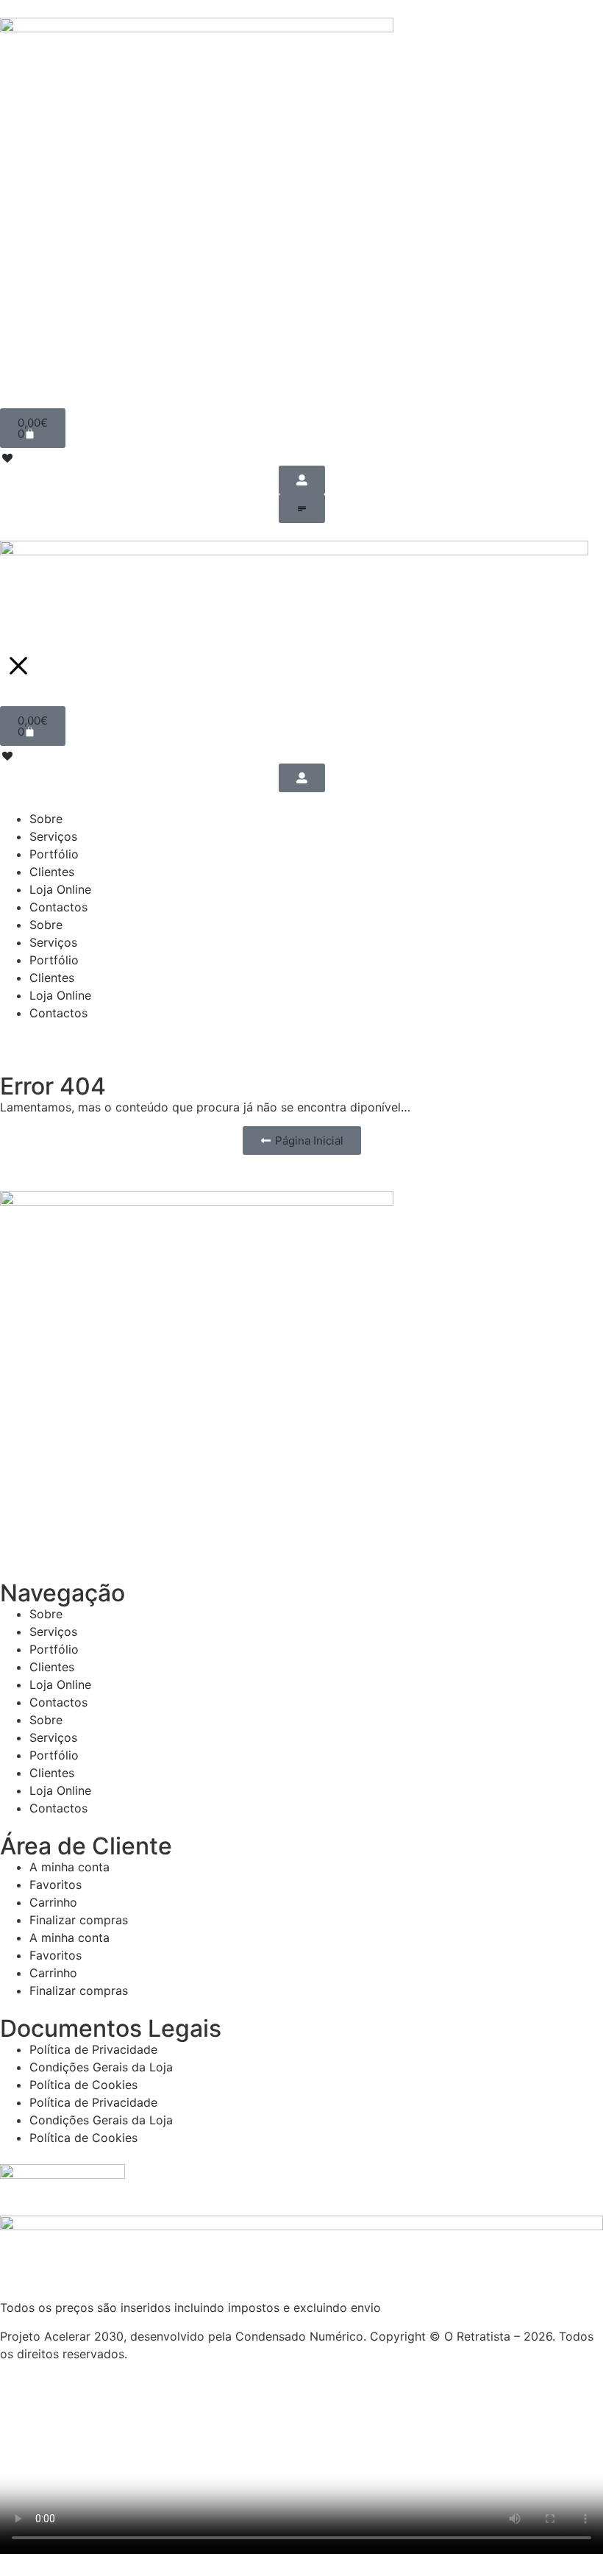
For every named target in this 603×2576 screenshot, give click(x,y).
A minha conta (69, 1867)
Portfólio (54, 1649)
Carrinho (53, 1902)
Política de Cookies (83, 2085)
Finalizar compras (79, 1920)
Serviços (53, 1632)
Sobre (46, 1614)
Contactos (58, 1702)
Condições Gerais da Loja (101, 2067)
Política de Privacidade (93, 2049)
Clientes (52, 1667)
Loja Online (60, 1684)
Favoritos (56, 1885)
